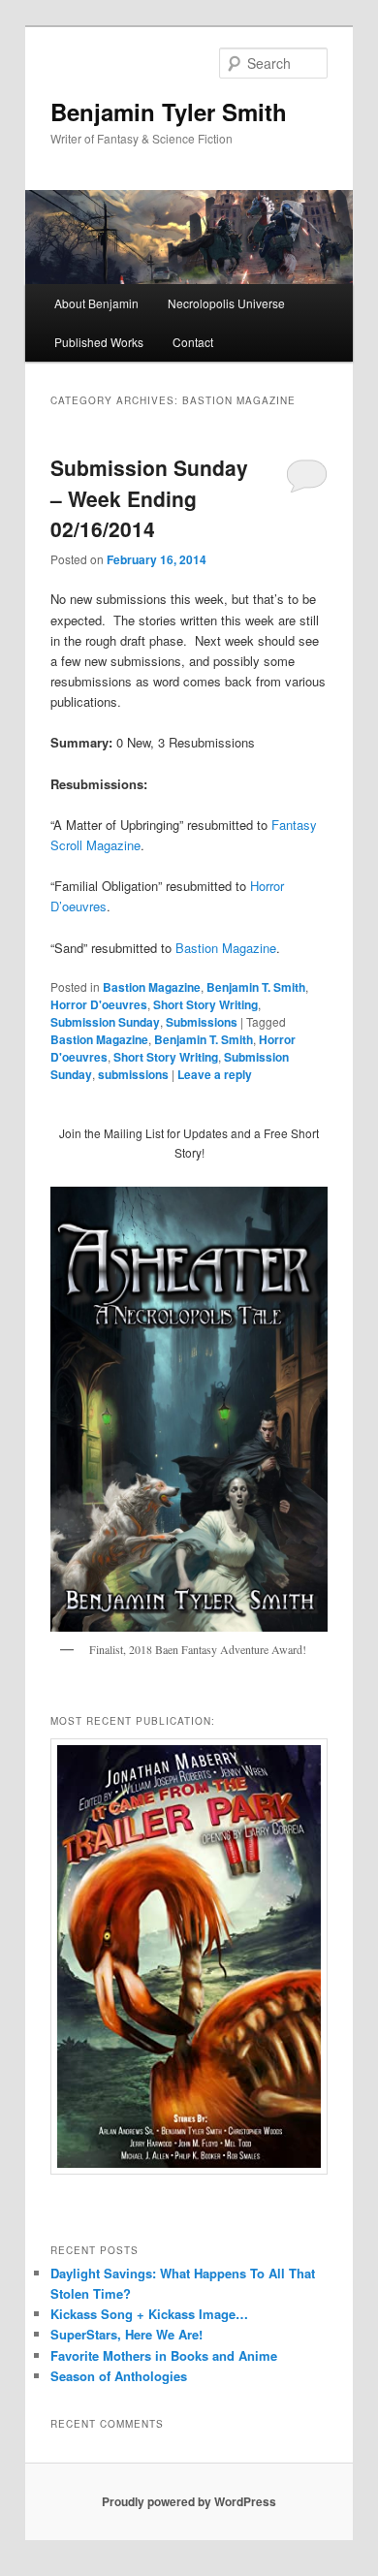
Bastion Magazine (226, 948)
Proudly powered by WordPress (189, 2501)
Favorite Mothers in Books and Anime (164, 2355)
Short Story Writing (205, 1004)
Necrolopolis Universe (226, 303)
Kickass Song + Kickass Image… (149, 2314)
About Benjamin (96, 303)
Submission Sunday (105, 1022)
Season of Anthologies (119, 2376)
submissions (133, 1074)
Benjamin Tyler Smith (169, 111)
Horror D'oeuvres (99, 1004)
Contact (193, 342)
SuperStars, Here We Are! (126, 2334)
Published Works (99, 342)
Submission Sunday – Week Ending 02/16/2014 (149, 498)
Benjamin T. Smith (256, 987)
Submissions (202, 1022)
